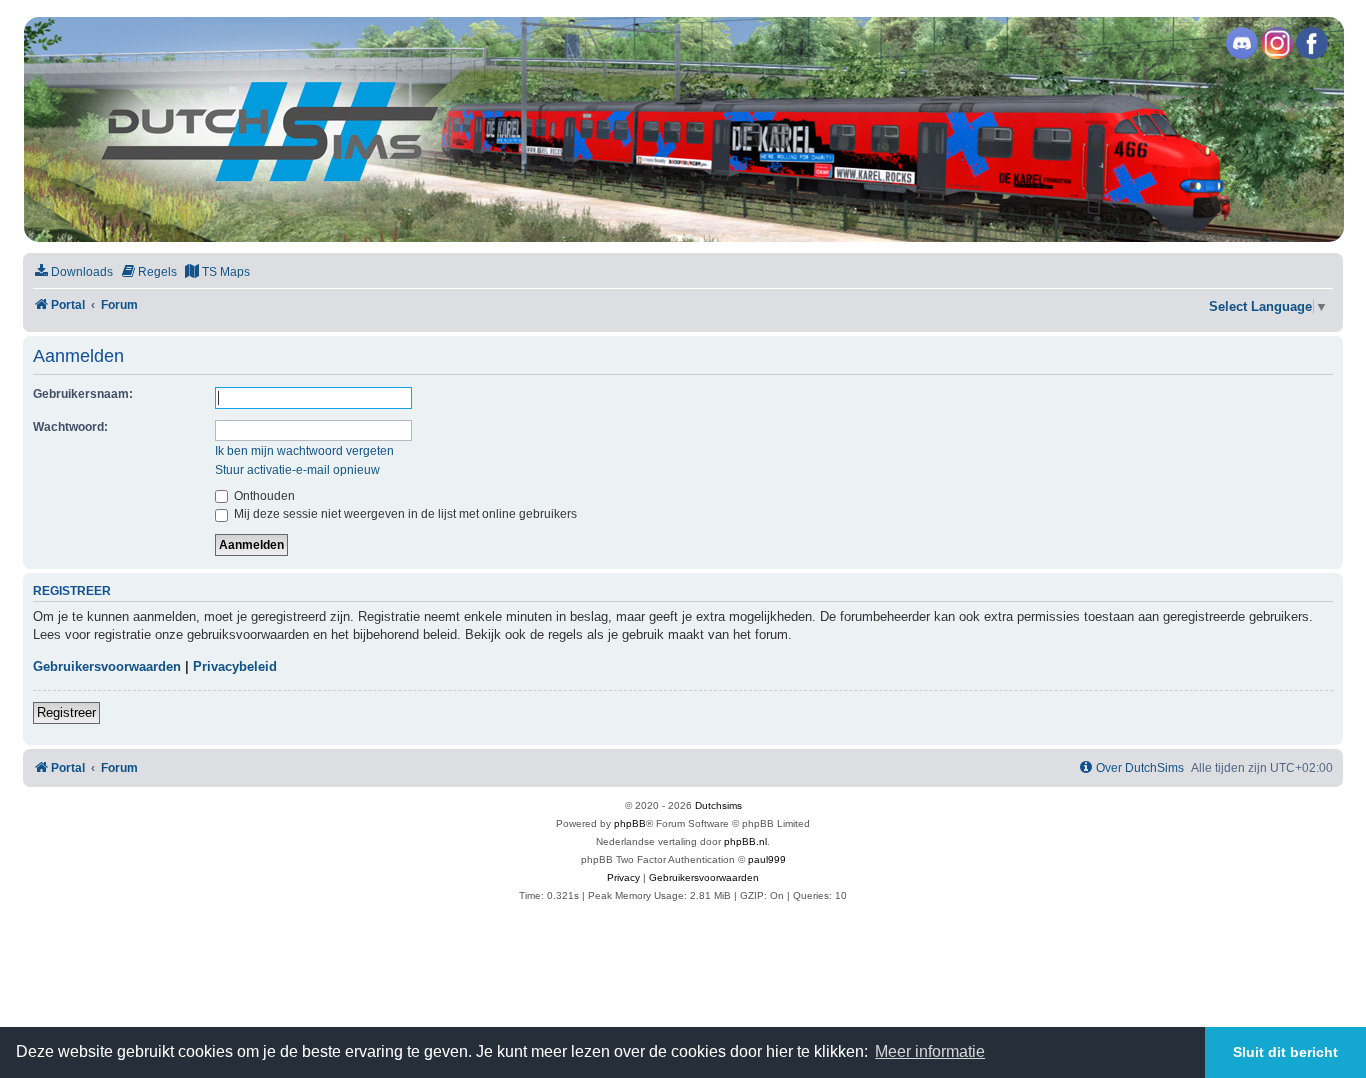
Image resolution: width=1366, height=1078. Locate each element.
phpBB (630, 823)
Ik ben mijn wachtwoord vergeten (304, 451)
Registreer (66, 712)
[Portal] (682, 129)
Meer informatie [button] (930, 1051)
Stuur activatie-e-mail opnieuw (297, 470)
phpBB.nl (745, 841)
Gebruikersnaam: (83, 394)
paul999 (767, 859)
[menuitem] (73, 272)
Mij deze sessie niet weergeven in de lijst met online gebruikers (404, 514)
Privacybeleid (235, 666)
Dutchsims (718, 805)
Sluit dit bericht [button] (1285, 1052)
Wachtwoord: (70, 427)
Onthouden (263, 496)
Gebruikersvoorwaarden (107, 666)
